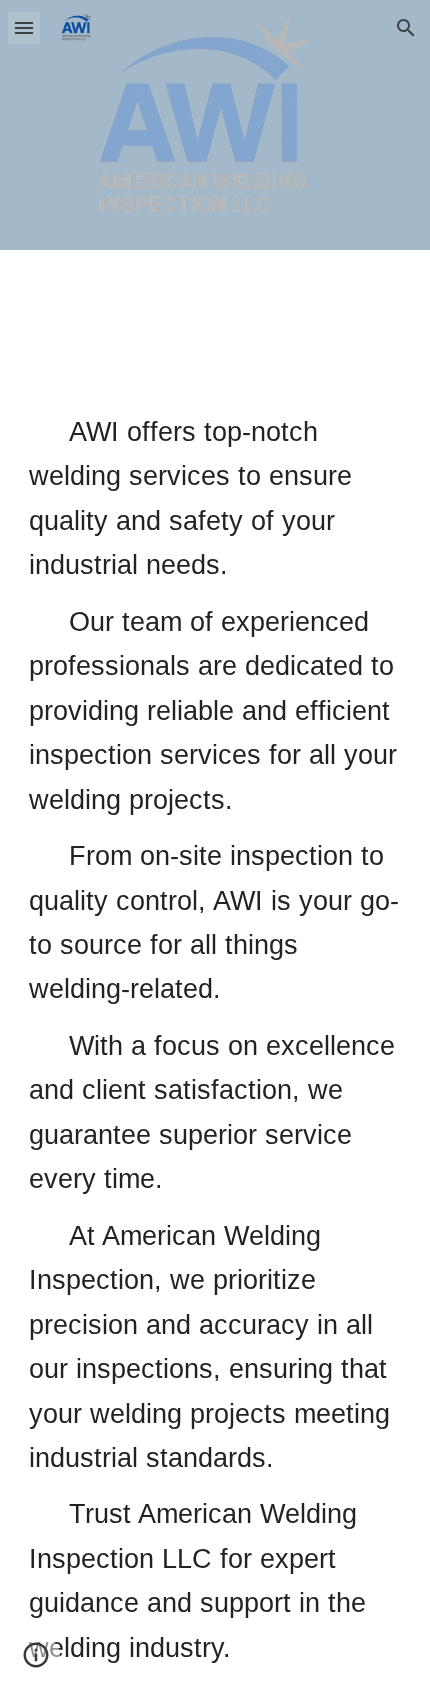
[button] (24, 27)
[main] (215, 1040)
